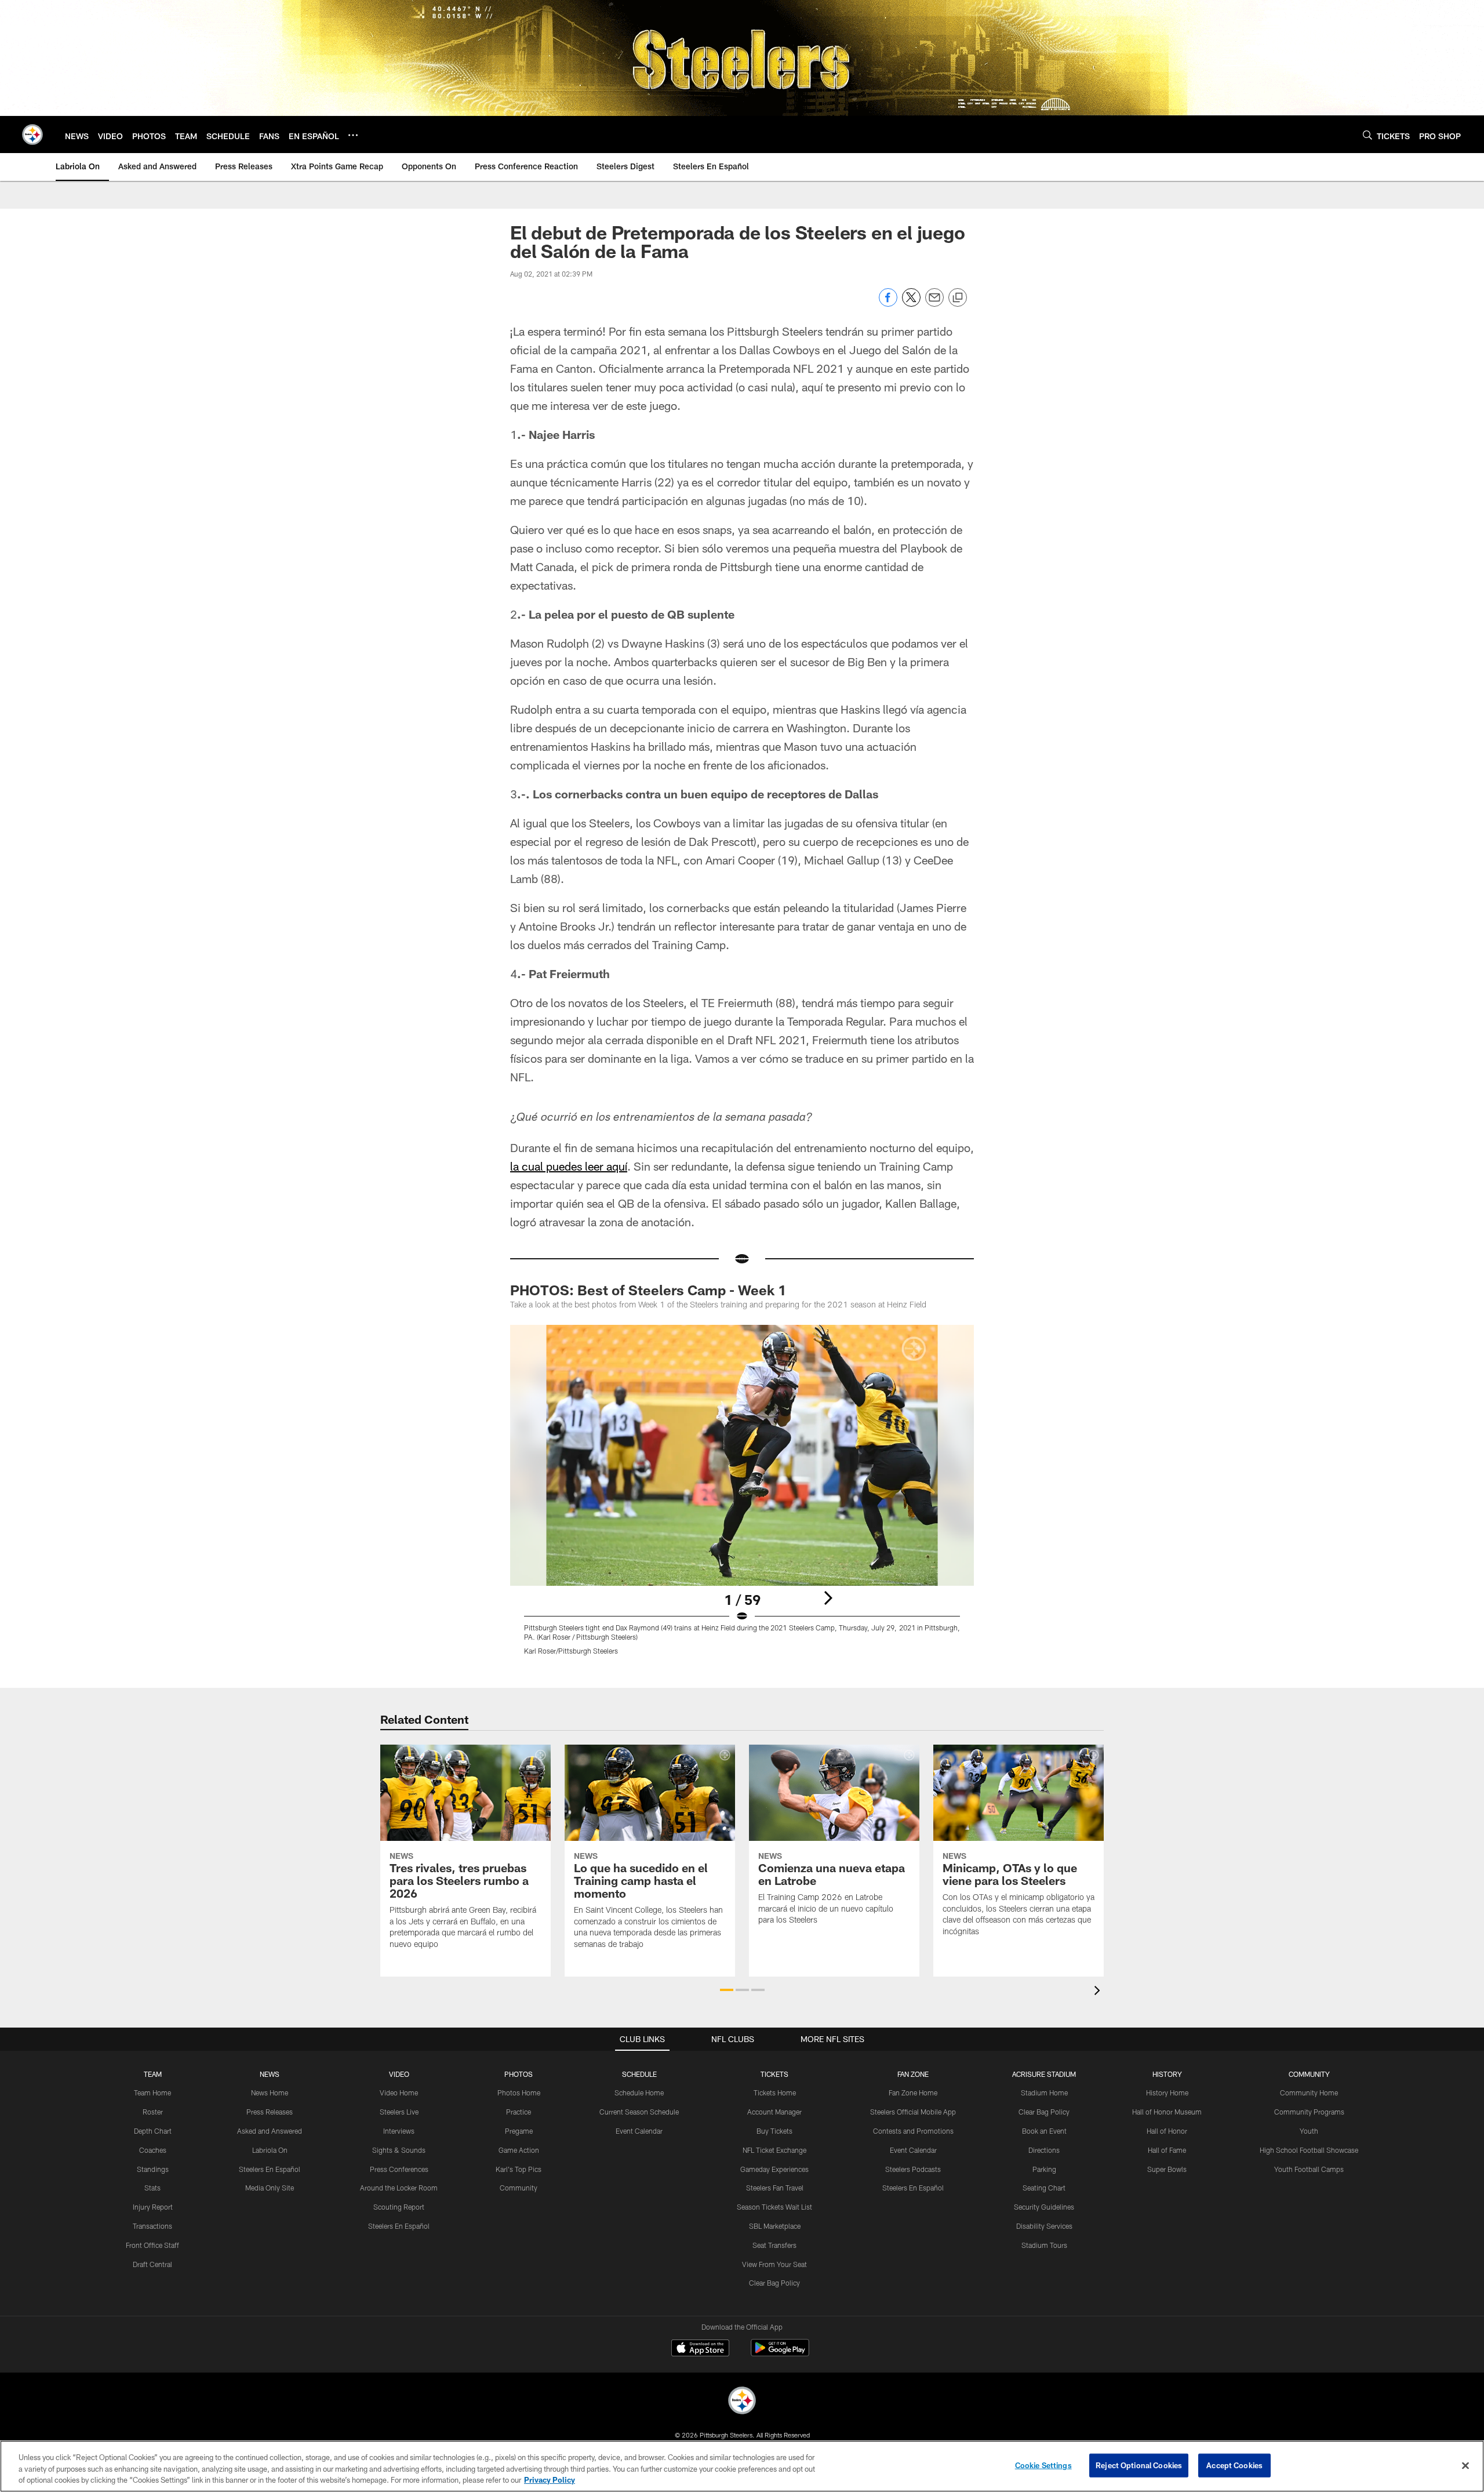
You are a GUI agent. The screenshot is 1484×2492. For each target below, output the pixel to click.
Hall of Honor (1167, 2131)
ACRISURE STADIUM (1044, 2074)
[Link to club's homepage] (32, 135)
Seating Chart (1044, 2188)
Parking (1044, 2169)
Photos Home (519, 2093)
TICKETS (774, 2074)
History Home (1167, 2093)
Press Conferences (399, 2169)
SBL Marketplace (775, 2226)
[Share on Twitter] (911, 304)
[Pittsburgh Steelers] (742, 2402)
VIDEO (399, 2074)
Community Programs (1309, 2112)
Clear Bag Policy (774, 2283)
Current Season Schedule (639, 2112)
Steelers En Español (270, 2169)
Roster (153, 2112)
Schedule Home (639, 2093)
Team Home (152, 2093)
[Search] (1367, 135)
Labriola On (270, 2150)
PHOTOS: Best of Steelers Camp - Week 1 (648, 1290)
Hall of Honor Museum (1167, 2112)
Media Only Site (270, 2188)
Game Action (519, 2150)
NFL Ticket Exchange (774, 2150)
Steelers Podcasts (913, 2169)
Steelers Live (399, 2112)
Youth (1309, 2131)
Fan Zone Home (913, 2093)
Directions (1044, 2150)
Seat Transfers (774, 2245)
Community (519, 2188)
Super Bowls (1167, 2169)
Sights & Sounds (399, 2150)
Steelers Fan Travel (775, 2188)
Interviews (399, 2131)
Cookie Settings (1043, 2465)
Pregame (519, 2131)
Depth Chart (153, 2131)
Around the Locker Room (399, 2188)
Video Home (399, 2093)
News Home (270, 2093)
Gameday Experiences (774, 2169)
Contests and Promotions (913, 2131)
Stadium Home (1044, 2093)
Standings (153, 2169)
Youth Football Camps (1309, 2169)
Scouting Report (399, 2207)
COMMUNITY (1309, 2074)
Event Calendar (639, 2131)
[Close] (1465, 2465)
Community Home (1309, 2093)
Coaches (153, 2150)
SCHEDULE (639, 2074)
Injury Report (153, 2207)
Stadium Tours (1044, 2245)
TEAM (153, 2074)
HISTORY (1167, 2074)
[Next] (828, 1598)
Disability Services (1044, 2226)
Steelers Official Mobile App (913, 2112)
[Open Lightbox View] (742, 1497)
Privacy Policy (550, 2480)
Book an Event (1044, 2131)
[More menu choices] (353, 135)
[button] (727, 1990)
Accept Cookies (1234, 2465)
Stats (152, 2188)
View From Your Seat (774, 2264)
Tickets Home (775, 2093)
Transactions (152, 2226)
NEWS (270, 2074)
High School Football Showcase (1309, 2150)
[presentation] (1099, 1992)
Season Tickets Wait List (774, 2207)
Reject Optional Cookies (1139, 2465)
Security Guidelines (1044, 2207)
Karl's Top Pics (519, 2169)
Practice (519, 2112)
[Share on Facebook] (888, 304)
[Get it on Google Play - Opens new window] (780, 2354)
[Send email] (934, 304)
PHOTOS (519, 2074)
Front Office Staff (152, 2245)
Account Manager (774, 2112)
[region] (742, 2466)
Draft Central (152, 2264)
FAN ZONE (913, 2074)
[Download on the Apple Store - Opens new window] (700, 2349)
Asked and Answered (270, 2131)
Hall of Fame (1167, 2150)
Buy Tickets (774, 2131)
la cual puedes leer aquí (569, 1166)
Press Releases (270, 2112)
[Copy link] (958, 298)
